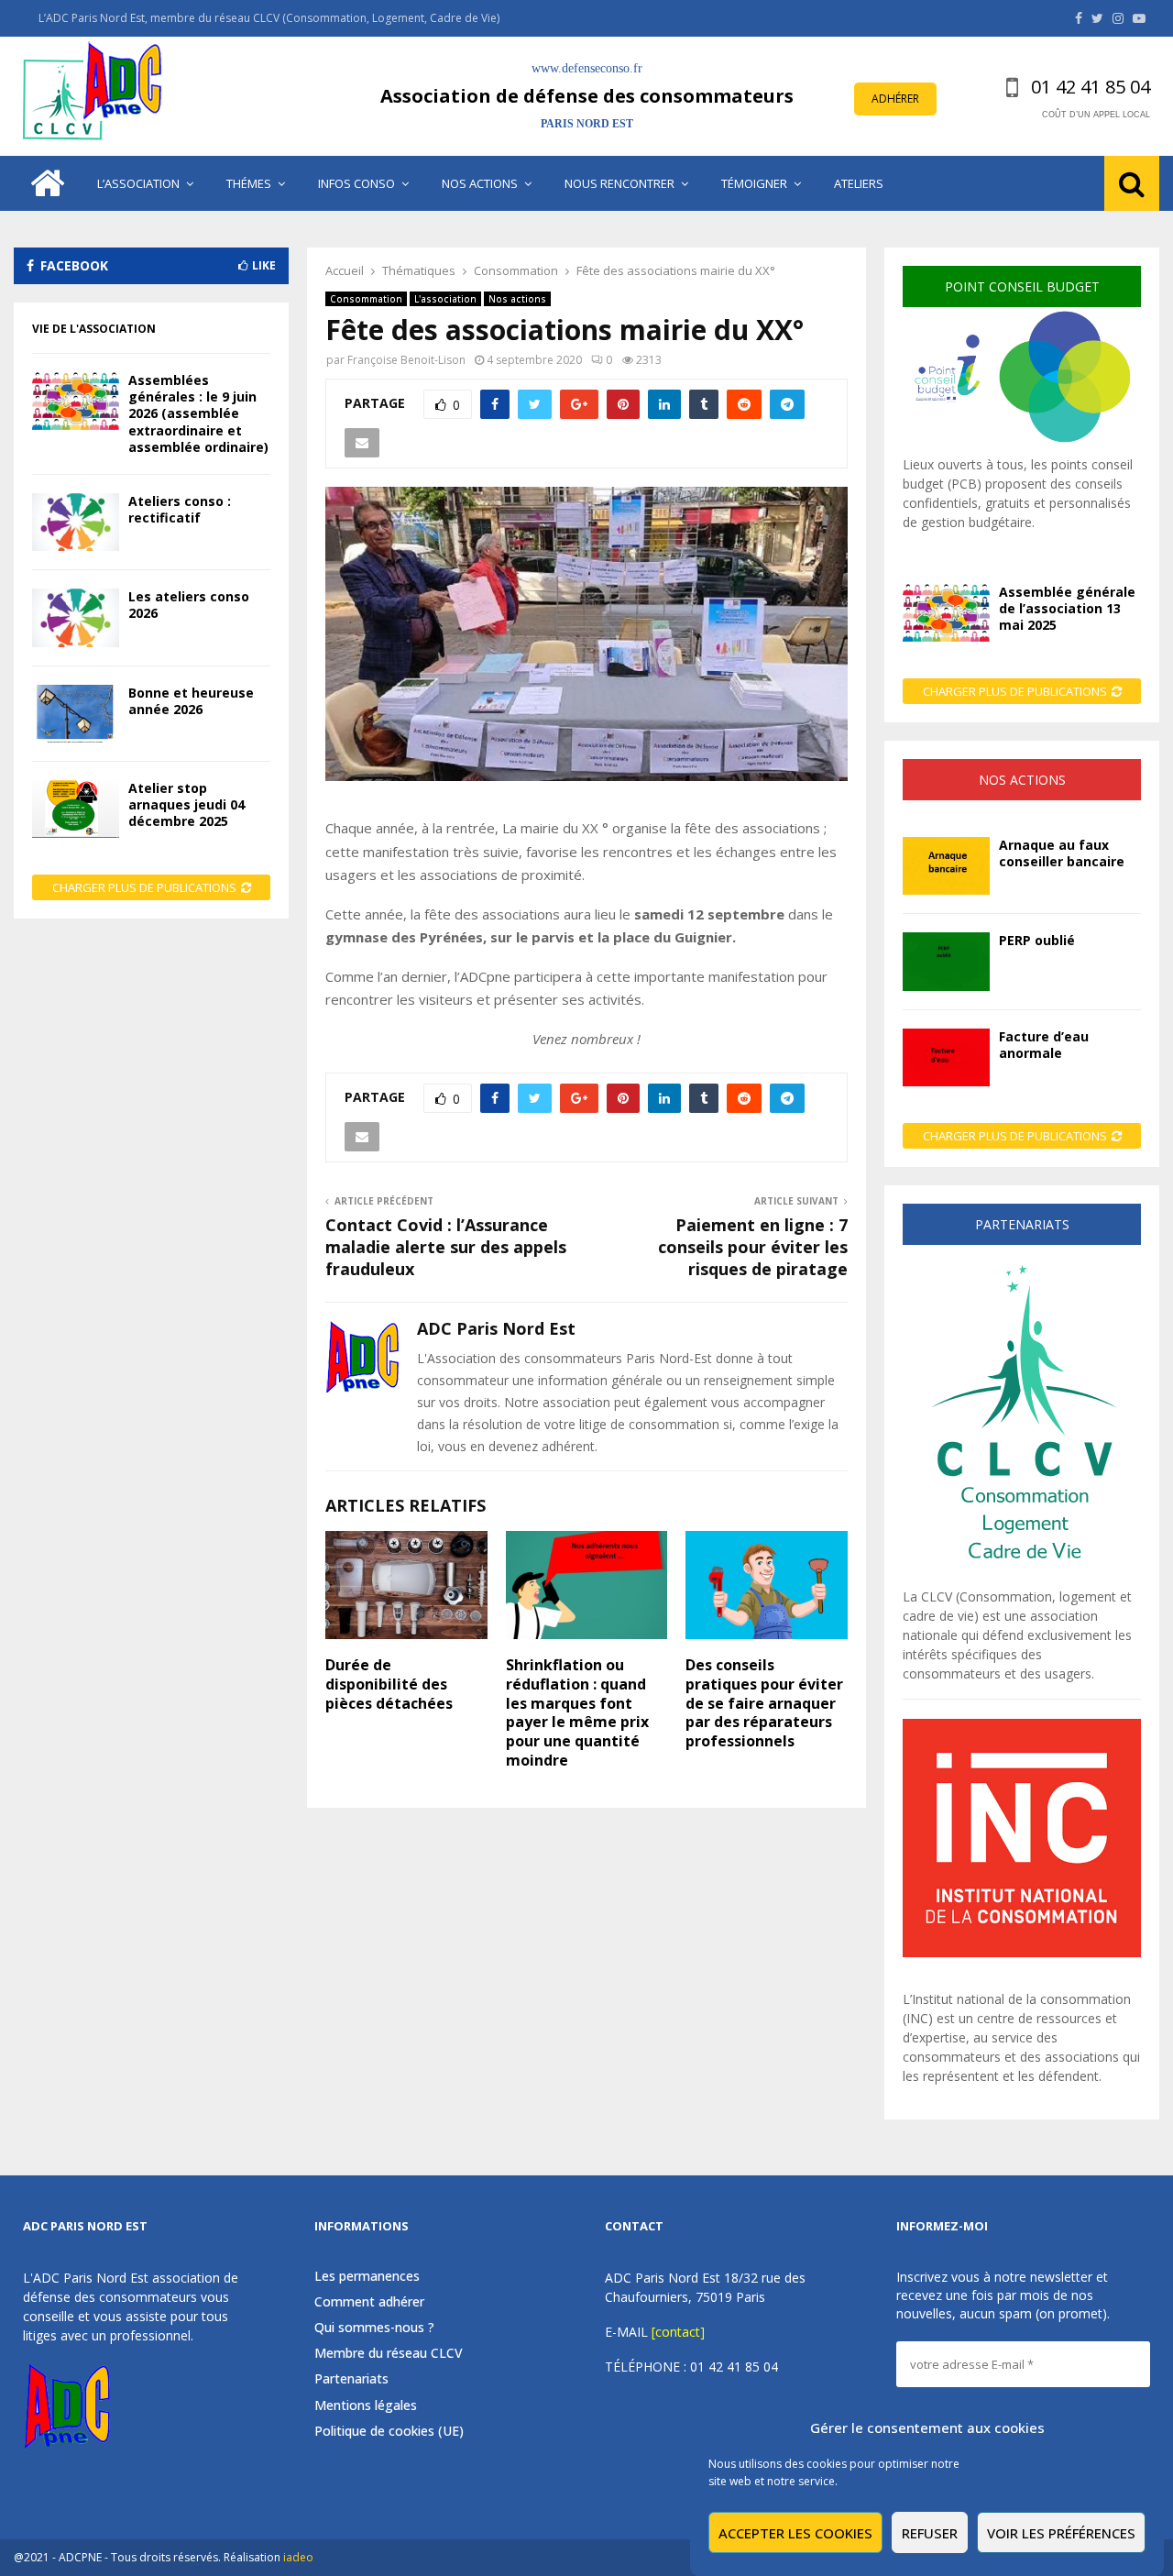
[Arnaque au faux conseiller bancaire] (946, 866)
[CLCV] (1022, 1577)
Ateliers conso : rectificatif (180, 509)
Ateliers (859, 183)
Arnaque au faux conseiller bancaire (1062, 853)
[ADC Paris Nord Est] (96, 96)
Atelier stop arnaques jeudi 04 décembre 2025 (186, 804)
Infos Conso (356, 183)
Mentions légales (366, 2405)
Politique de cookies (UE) (389, 2431)
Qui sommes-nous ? (374, 2327)
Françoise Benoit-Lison (406, 360)
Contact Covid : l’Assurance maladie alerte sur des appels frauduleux (446, 1247)
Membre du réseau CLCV (389, 2353)
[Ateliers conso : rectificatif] (76, 522)
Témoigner (754, 183)
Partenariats (351, 2378)
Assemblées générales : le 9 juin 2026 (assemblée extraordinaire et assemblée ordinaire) (198, 413)
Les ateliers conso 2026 (189, 605)
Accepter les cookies (795, 2533)
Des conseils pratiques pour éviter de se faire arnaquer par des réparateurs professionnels (764, 1703)
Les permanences (367, 2276)
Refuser (930, 2533)
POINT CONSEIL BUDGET (1022, 286)
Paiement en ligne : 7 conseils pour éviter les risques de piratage (753, 1247)
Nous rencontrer (619, 183)
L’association (138, 183)
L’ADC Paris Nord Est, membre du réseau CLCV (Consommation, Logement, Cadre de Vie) (269, 18)
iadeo (298, 2557)
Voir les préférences (1061, 2533)
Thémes (249, 183)
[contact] (678, 2332)
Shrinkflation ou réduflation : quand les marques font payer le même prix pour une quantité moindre (577, 1712)
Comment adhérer (369, 2301)
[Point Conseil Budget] (1022, 445)
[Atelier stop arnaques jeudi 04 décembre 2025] (76, 809)
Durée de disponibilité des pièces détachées (389, 1684)
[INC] (1022, 1952)
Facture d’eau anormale (1044, 1045)
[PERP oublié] (946, 961)
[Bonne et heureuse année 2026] (76, 714)
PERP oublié (1037, 940)
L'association (445, 299)
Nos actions (480, 183)
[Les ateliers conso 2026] (76, 617)
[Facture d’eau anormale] (946, 1057)
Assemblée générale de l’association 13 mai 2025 (1067, 608)
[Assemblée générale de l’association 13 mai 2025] (946, 613)
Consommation (366, 299)
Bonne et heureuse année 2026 (191, 701)
